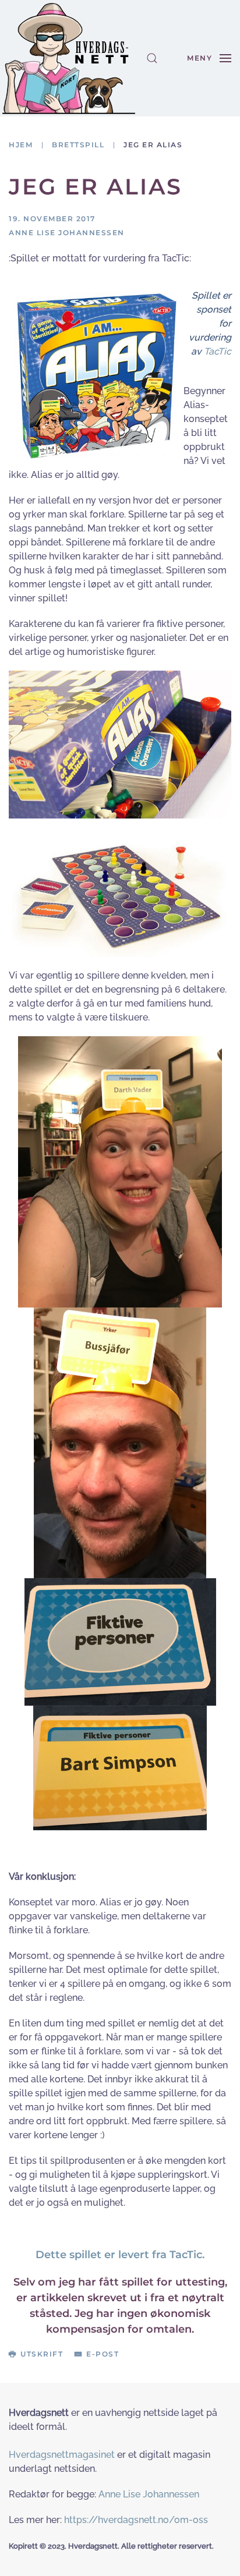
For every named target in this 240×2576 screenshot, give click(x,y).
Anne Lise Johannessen (149, 2494)
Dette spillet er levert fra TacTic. (120, 2255)
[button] (152, 58)
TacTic (218, 351)
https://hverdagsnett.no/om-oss (136, 2520)
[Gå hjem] (69, 58)
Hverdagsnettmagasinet (62, 2455)
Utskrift (42, 2354)
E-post (103, 2354)
